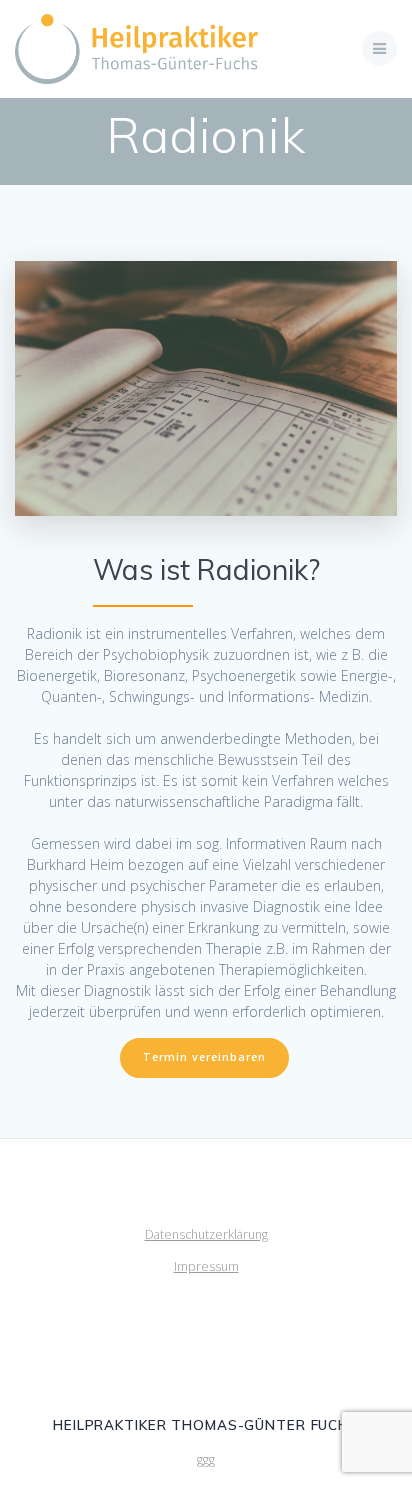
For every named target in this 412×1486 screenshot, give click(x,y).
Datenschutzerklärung (206, 1234)
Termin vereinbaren (204, 1057)
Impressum (206, 1266)
